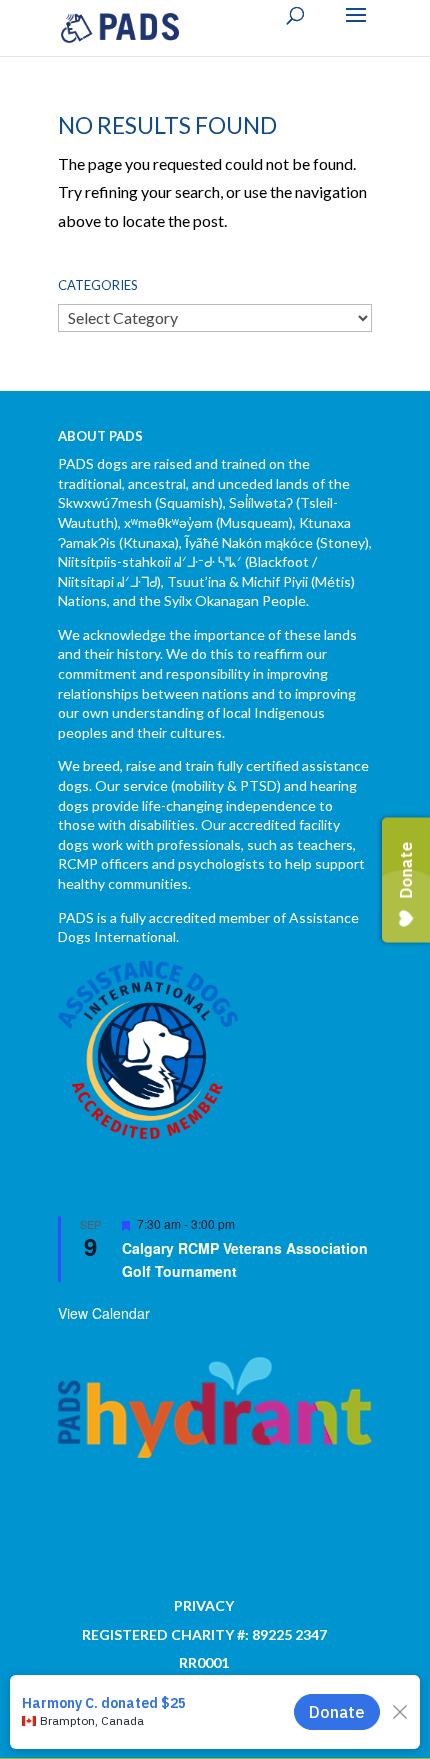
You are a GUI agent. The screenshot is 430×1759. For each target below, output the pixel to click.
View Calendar (104, 1313)
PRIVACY (204, 1605)
